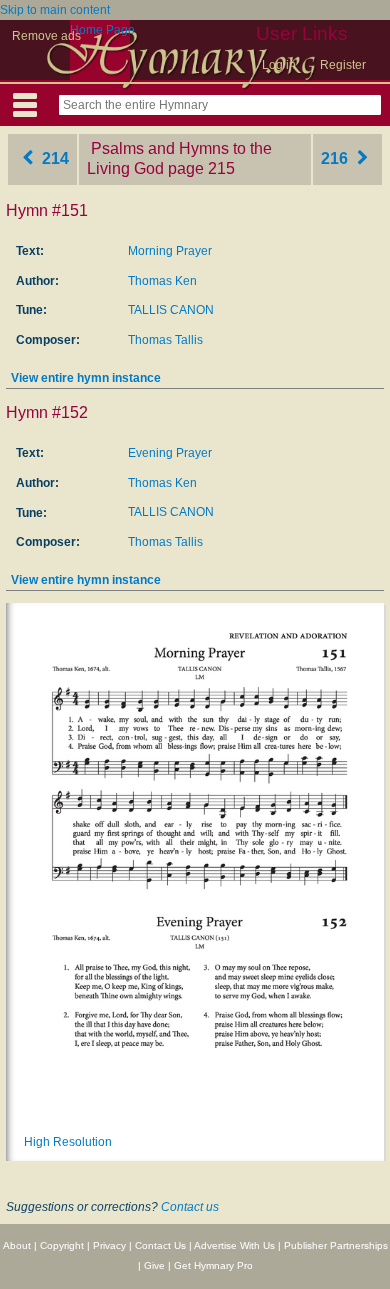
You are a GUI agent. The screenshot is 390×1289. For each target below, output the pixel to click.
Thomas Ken (162, 281)
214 (53, 158)
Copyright (62, 1245)
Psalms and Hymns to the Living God (179, 159)
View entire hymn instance (86, 378)
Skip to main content (55, 10)
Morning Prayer (170, 251)
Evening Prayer (170, 453)
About (17, 1245)
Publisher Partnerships (336, 1245)
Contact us (190, 1207)
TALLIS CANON (171, 310)
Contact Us (160, 1245)
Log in (279, 65)
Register (343, 65)
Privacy (109, 1245)
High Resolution (68, 1142)
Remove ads (46, 36)
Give (154, 1265)
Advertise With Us (234, 1245)
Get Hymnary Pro (213, 1265)
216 (336, 158)
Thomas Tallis (165, 340)
